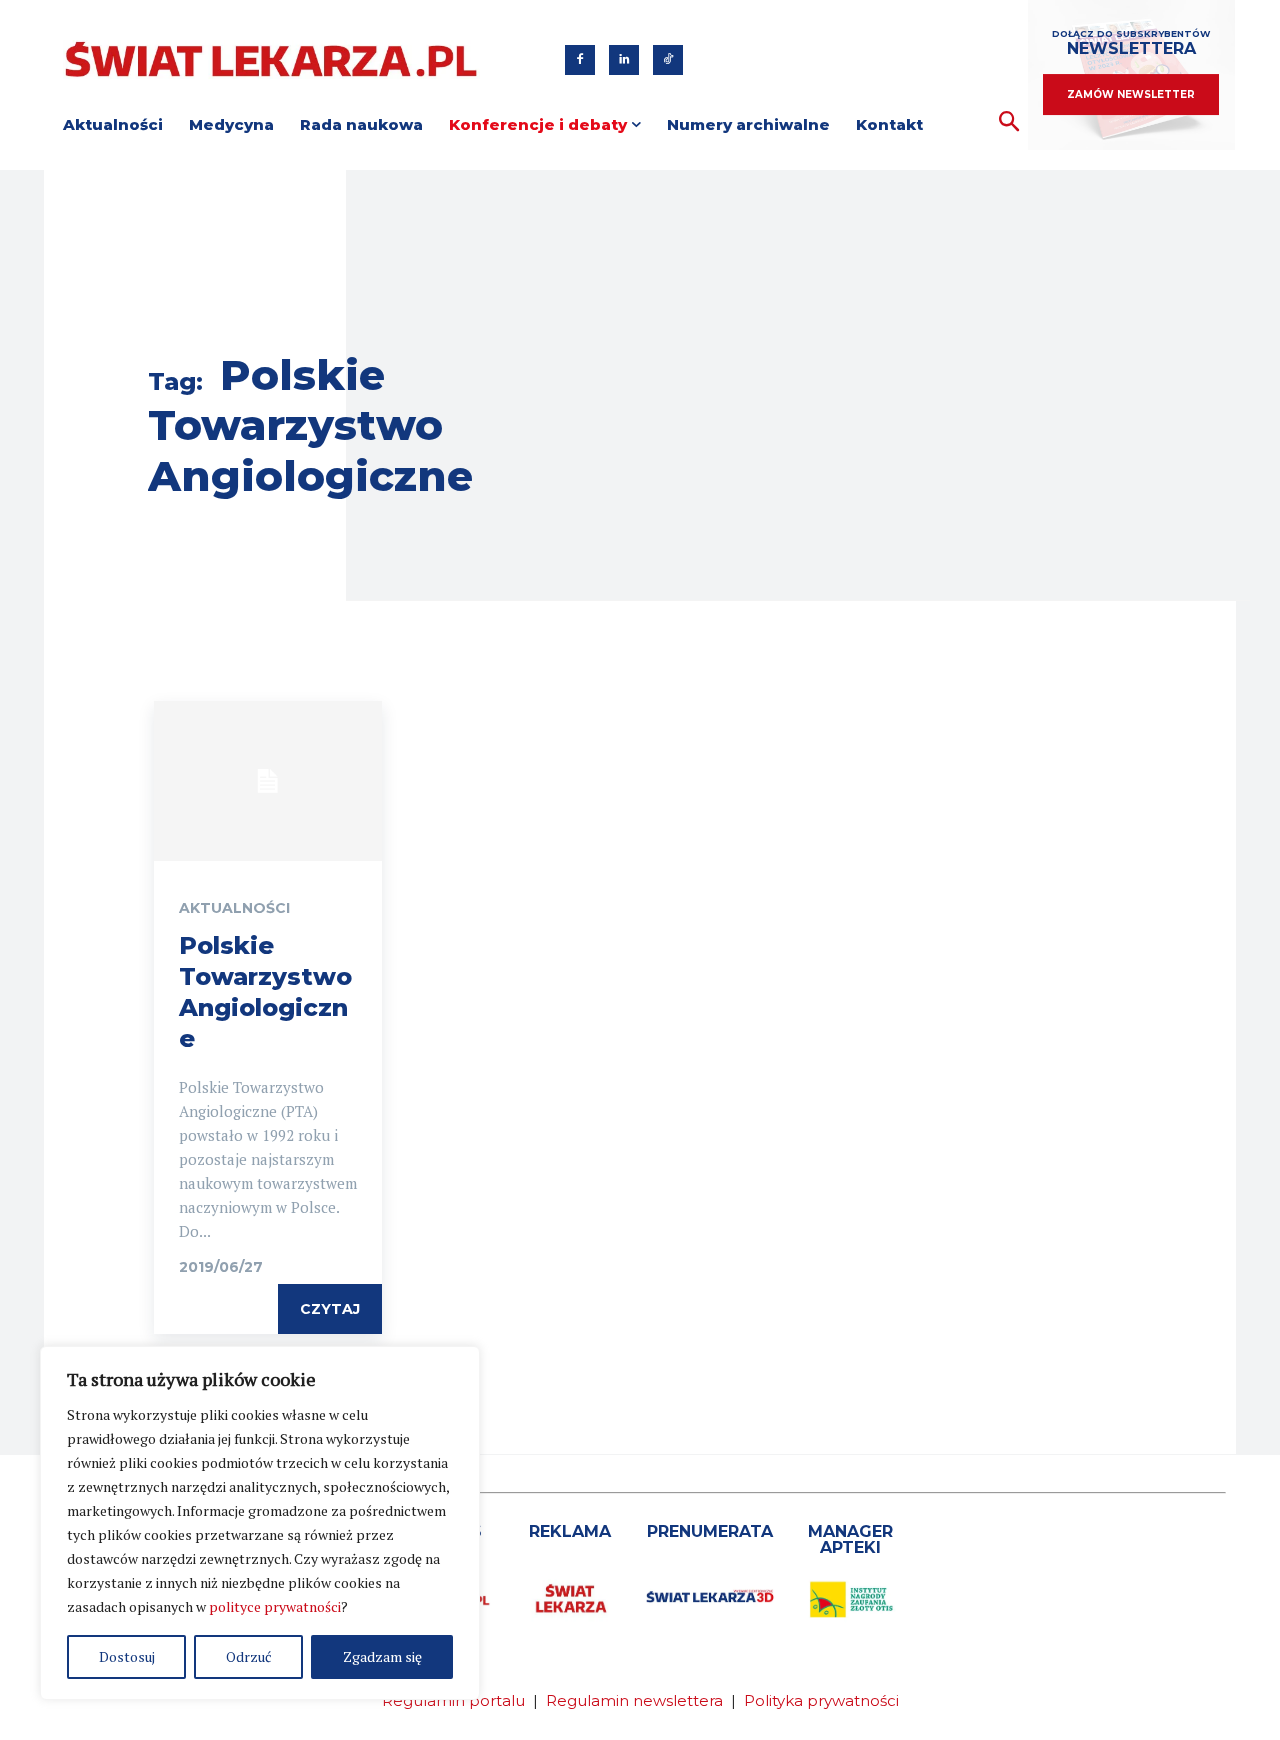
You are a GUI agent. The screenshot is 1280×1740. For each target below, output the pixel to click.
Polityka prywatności (821, 1700)
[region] (260, 1523)
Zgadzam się (382, 1656)
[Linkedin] (624, 60)
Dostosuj (127, 1656)
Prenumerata (710, 1531)
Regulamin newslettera (634, 1700)
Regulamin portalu (453, 1700)
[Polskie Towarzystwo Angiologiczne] (268, 781)
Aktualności (234, 908)
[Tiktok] (668, 60)
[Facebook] (580, 60)
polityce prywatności (275, 1606)
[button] (1009, 122)
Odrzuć (249, 1656)
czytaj (330, 1309)
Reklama (570, 1531)
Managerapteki (850, 1539)
